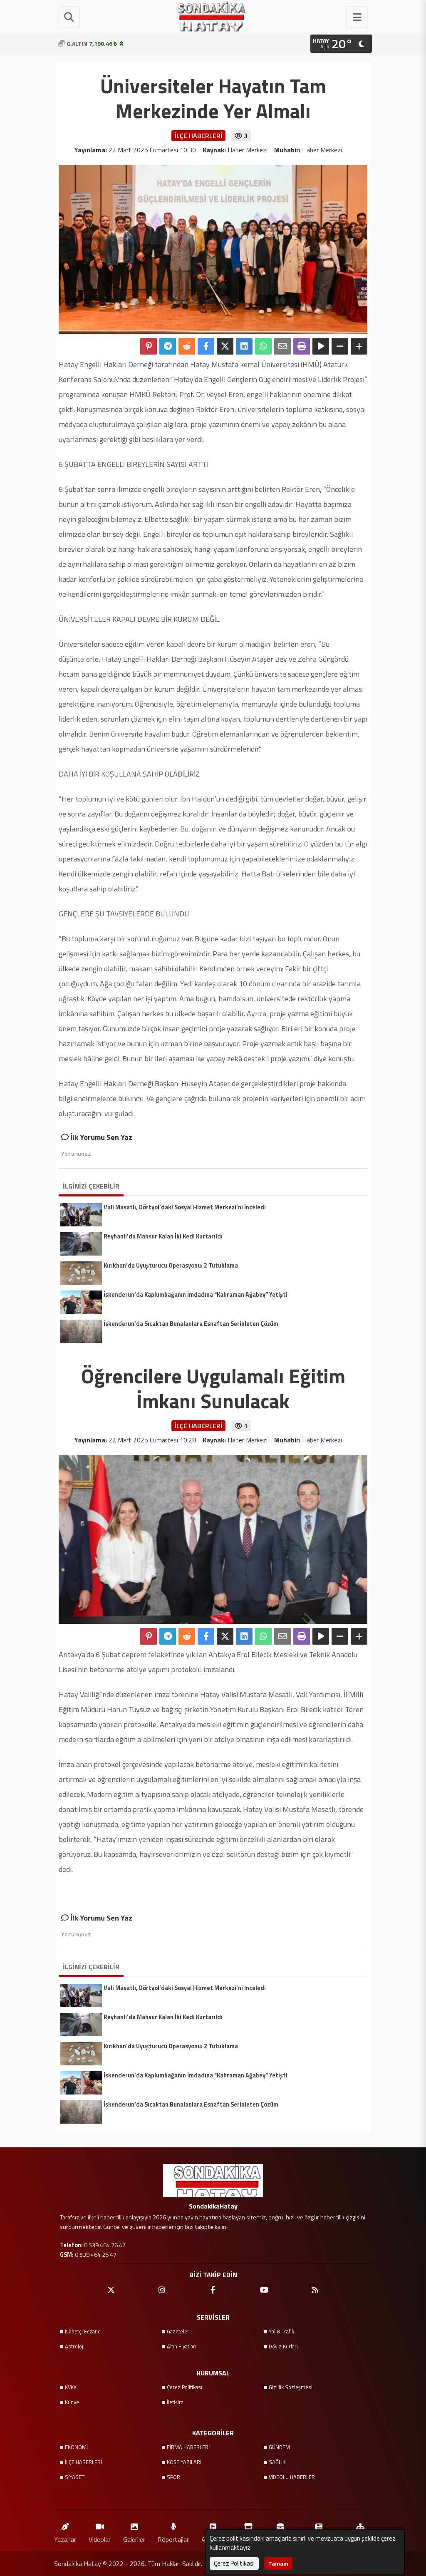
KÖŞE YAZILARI (184, 2462)
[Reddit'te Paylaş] (187, 346)
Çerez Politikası (185, 2387)
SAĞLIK (277, 2462)
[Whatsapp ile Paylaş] (263, 346)
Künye (72, 2402)
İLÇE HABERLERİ (83, 2462)
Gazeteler (178, 2331)
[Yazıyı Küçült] (340, 346)
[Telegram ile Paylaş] (168, 346)
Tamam (278, 2563)
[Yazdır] (302, 346)
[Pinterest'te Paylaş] (149, 346)
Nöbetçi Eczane (83, 2331)
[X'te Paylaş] (225, 346)
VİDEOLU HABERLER (292, 2477)
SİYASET (75, 2477)
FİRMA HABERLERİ (188, 2447)
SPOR (173, 2477)
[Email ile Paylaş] (282, 346)
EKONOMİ (76, 2447)
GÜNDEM (279, 2447)
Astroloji (75, 2346)
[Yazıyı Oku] (321, 346)
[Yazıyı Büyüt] (359, 346)
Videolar (100, 2539)
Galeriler (134, 2539)
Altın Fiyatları (182, 2346)
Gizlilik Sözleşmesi (291, 2387)
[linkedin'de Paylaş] (244, 346)
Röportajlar (173, 2539)
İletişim (175, 2402)
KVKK (71, 2387)
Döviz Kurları (283, 2346)
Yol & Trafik (281, 2331)
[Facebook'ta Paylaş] (206, 346)
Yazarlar (65, 2539)
